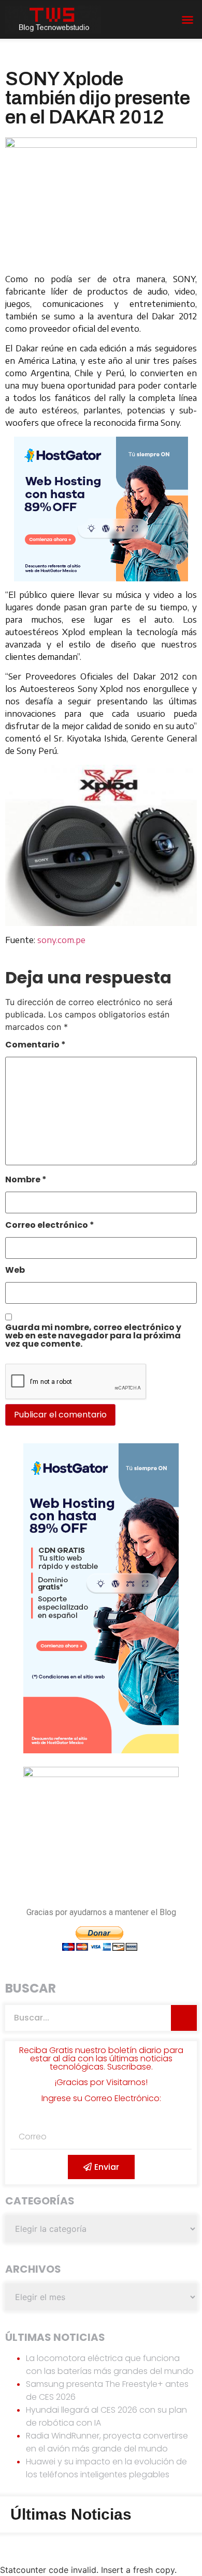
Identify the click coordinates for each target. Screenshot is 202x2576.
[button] (187, 20)
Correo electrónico (50, 1226)
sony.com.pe (61, 940)
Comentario (35, 1046)
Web (15, 1271)
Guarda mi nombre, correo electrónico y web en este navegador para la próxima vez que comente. (93, 1337)
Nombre (26, 1181)
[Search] (184, 2018)
